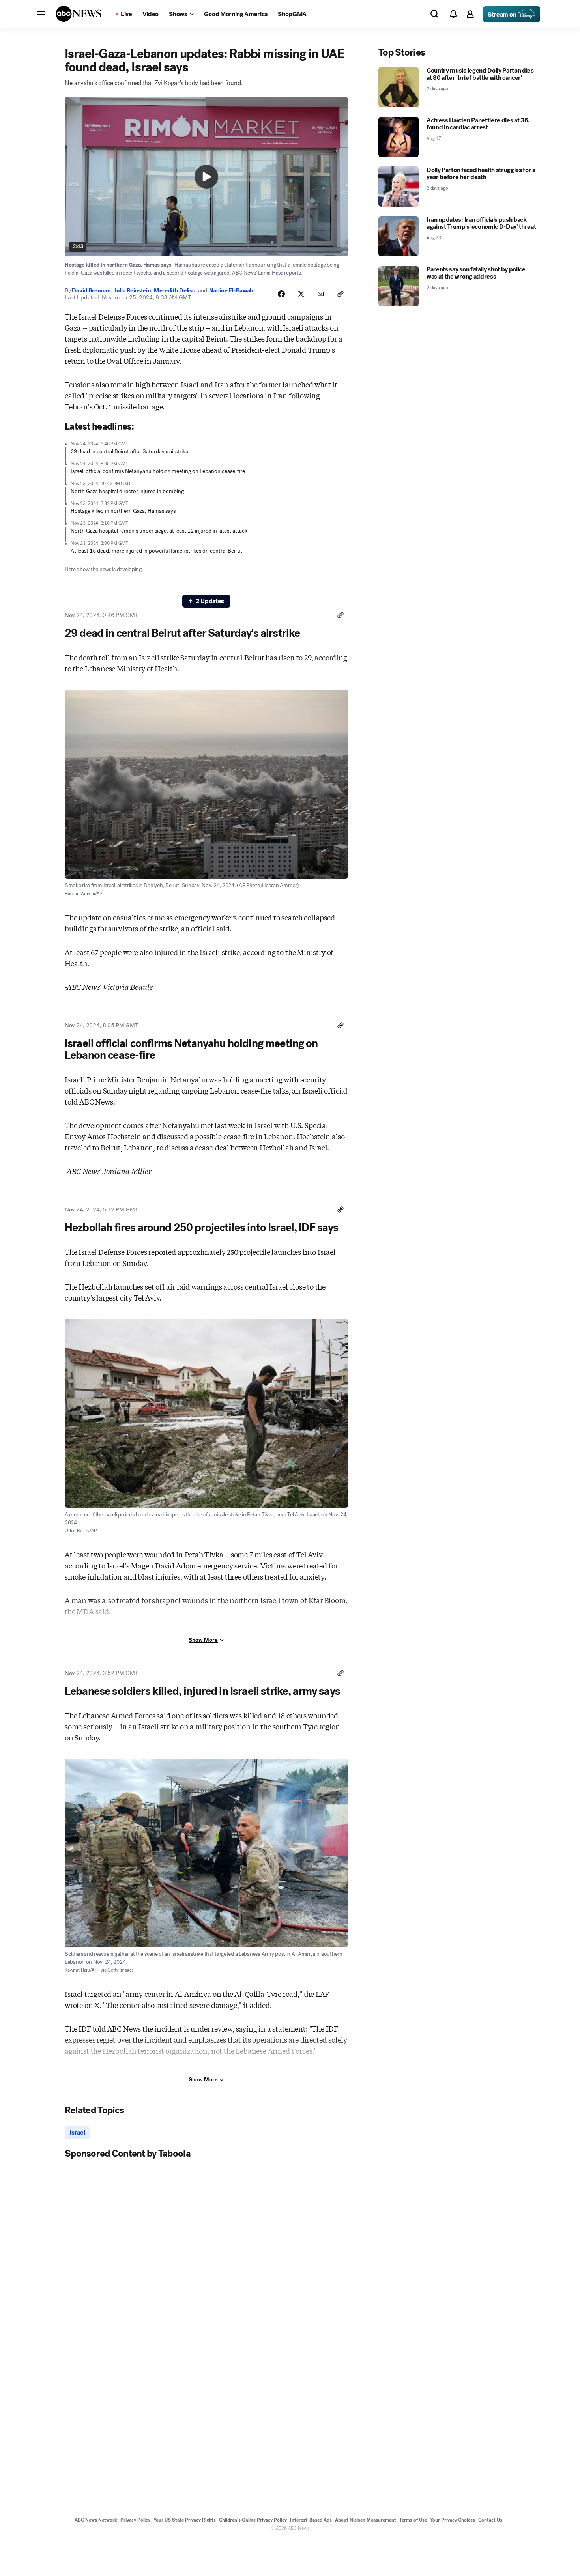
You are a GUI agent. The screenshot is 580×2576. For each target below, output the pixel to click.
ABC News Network (96, 2520)
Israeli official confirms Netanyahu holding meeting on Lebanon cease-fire (158, 471)
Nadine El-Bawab (231, 290)
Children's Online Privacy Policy (253, 2520)
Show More (203, 1640)
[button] (41, 14)
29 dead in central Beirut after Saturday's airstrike (129, 451)
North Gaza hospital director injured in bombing (127, 491)
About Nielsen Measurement (366, 2520)
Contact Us (490, 2520)
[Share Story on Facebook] (281, 294)
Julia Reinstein (132, 290)
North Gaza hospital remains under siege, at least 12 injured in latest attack (159, 531)
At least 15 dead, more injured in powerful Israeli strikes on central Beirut (156, 551)
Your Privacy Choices (453, 2520)
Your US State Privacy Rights (185, 2520)
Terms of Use (413, 2520)
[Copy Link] (341, 294)
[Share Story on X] (301, 294)
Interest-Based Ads (311, 2520)
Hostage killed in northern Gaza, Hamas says (123, 511)
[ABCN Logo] (79, 14)
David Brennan (91, 290)
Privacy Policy (135, 2520)
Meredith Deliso (175, 290)
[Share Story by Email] (321, 294)
